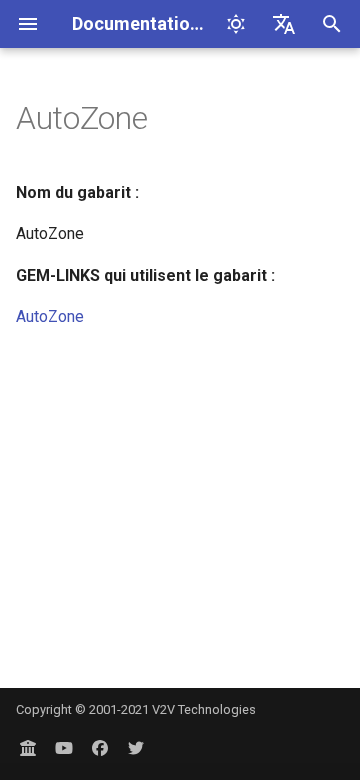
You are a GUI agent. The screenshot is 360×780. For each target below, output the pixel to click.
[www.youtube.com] (64, 748)
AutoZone (50, 316)
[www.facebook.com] (100, 748)
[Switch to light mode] (236, 24)
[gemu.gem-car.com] (28, 748)
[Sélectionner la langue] (284, 24)
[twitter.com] (136, 748)
